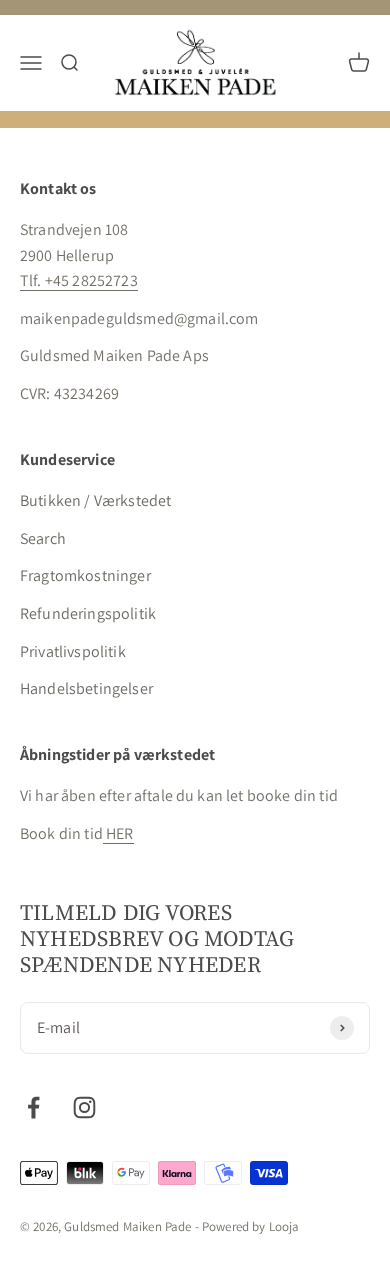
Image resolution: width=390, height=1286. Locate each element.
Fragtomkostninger (85, 575)
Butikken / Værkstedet (95, 500)
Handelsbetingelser (86, 688)
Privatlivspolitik (73, 651)
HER (118, 833)
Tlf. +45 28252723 (79, 280)
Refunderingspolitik (88, 613)
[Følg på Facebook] (33, 1107)
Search (43, 538)
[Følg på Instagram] (84, 1107)
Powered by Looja (251, 1226)
